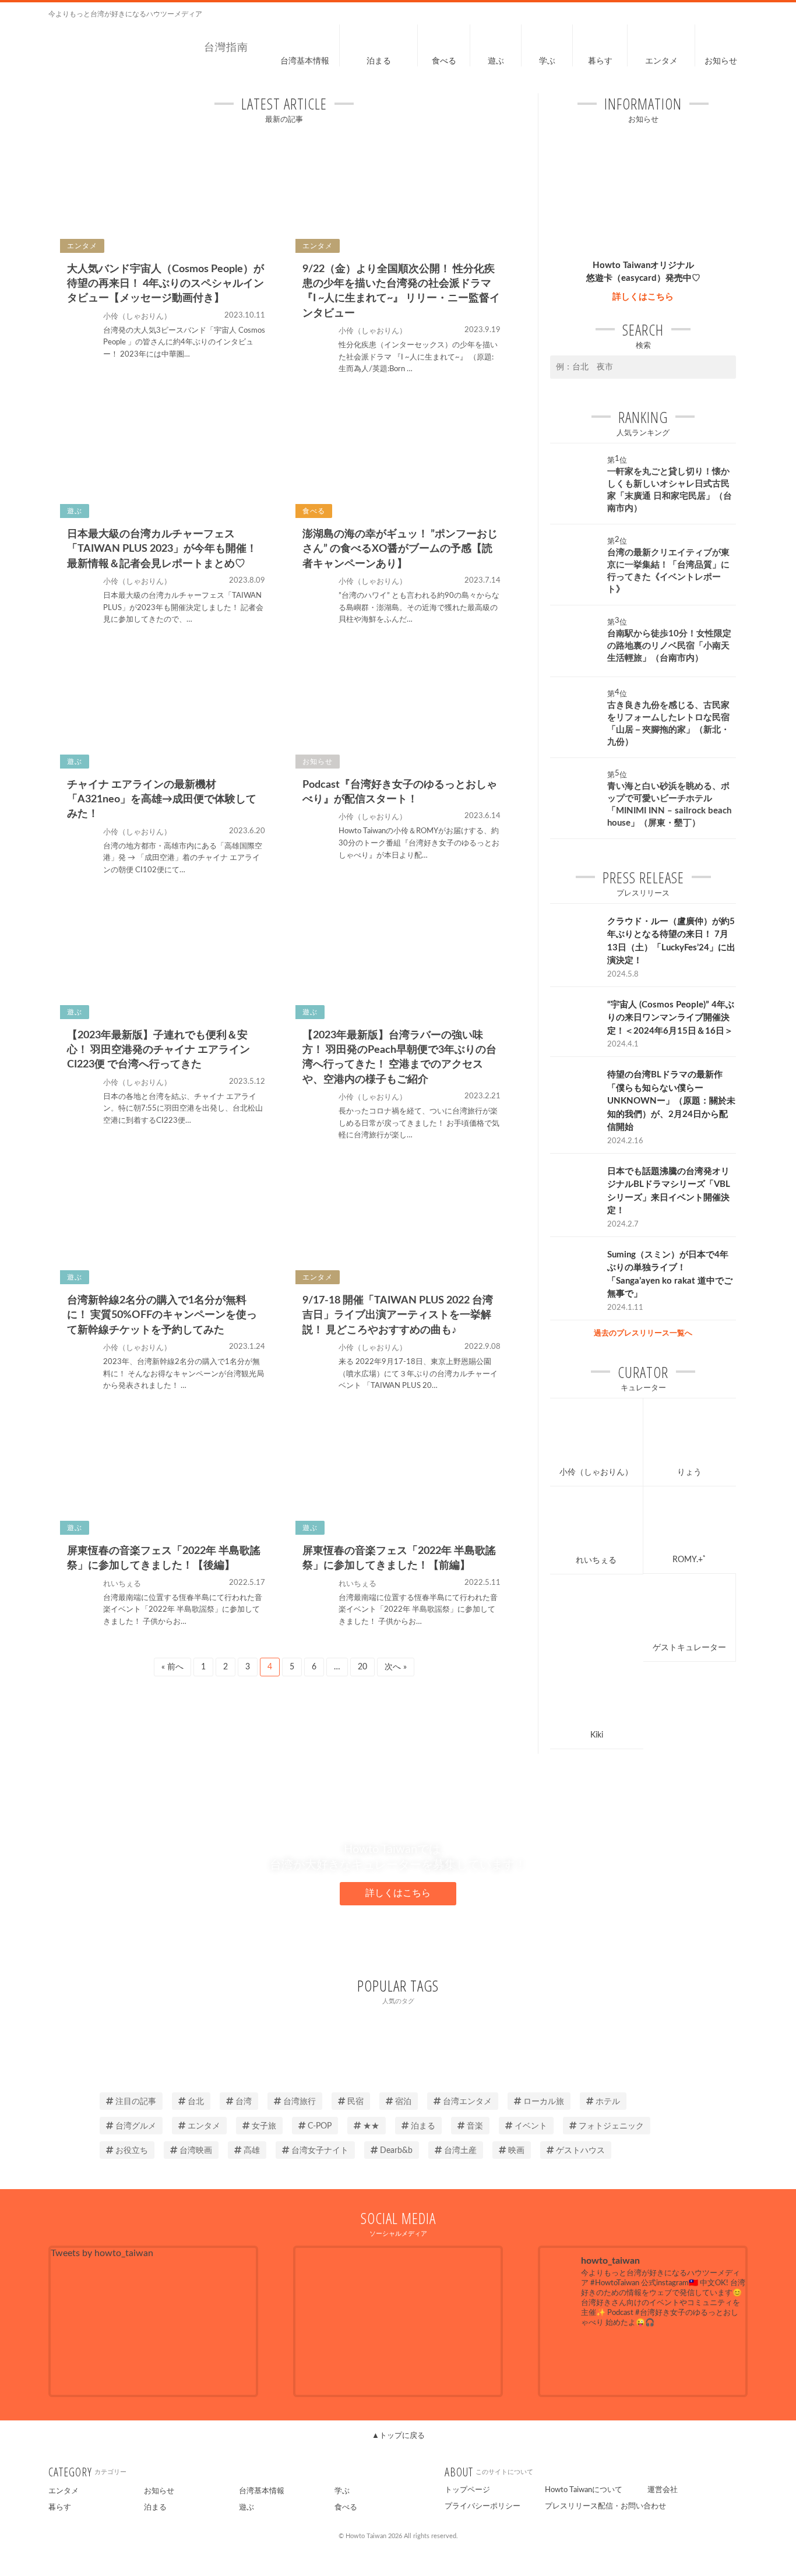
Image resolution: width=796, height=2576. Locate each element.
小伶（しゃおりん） (596, 1472)
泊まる (423, 2126)
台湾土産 (460, 2151)
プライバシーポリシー (482, 2506)
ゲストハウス (580, 2151)
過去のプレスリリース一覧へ (643, 1333)
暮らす (60, 2508)
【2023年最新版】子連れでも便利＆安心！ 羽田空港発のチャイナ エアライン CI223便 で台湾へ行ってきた (159, 1050)
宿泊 (403, 2102)
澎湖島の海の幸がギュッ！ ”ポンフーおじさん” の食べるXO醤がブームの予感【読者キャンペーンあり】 (400, 549)
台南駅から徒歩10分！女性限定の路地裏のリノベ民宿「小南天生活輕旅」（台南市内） (669, 646)
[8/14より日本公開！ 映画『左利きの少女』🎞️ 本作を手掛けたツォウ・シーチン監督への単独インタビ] (713, 2360)
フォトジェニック (611, 2126)
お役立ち (132, 2151)
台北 (196, 2102)
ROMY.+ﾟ (690, 1560)
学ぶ (342, 2491)
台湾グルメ (136, 2126)
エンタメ (204, 2126)
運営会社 (663, 2490)
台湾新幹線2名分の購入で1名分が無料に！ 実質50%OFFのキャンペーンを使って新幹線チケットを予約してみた (162, 1315)
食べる (346, 2508)
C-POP (320, 2126)
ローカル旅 (544, 2102)
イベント (531, 2126)
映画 (516, 2151)
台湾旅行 (300, 2102)
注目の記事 (136, 2102)
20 (362, 1667)
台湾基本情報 (262, 2491)
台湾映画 (196, 2151)
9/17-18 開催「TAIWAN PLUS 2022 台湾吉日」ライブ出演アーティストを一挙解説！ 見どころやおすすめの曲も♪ (398, 1315)
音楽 (475, 2126)
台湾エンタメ (467, 2102)
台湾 (244, 2102)
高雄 (252, 2151)
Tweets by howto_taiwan (102, 2253)
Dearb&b (396, 2151)
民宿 (355, 2102)
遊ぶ (246, 2508)
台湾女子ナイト (320, 2151)
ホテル (608, 2102)
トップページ (467, 2490)
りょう (689, 1472)
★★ (371, 2126)
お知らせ (159, 2491)
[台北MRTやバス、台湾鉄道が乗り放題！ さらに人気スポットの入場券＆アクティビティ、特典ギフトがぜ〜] (573, 2360)
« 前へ (172, 1667)
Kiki (597, 1735)
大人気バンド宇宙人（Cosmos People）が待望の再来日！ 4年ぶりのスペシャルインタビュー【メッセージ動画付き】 (165, 284)
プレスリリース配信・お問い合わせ (605, 2506)
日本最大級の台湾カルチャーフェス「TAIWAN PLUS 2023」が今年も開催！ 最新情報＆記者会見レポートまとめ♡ (162, 549)
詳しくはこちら (643, 297)
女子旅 (264, 2126)
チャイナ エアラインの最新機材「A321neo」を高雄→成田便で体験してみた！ (162, 799)
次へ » (396, 1667)
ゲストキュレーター (689, 1648)
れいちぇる (596, 1560)
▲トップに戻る (398, 2436)
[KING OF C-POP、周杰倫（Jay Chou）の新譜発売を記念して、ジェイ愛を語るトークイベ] (643, 2360)
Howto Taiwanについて (584, 2490)
